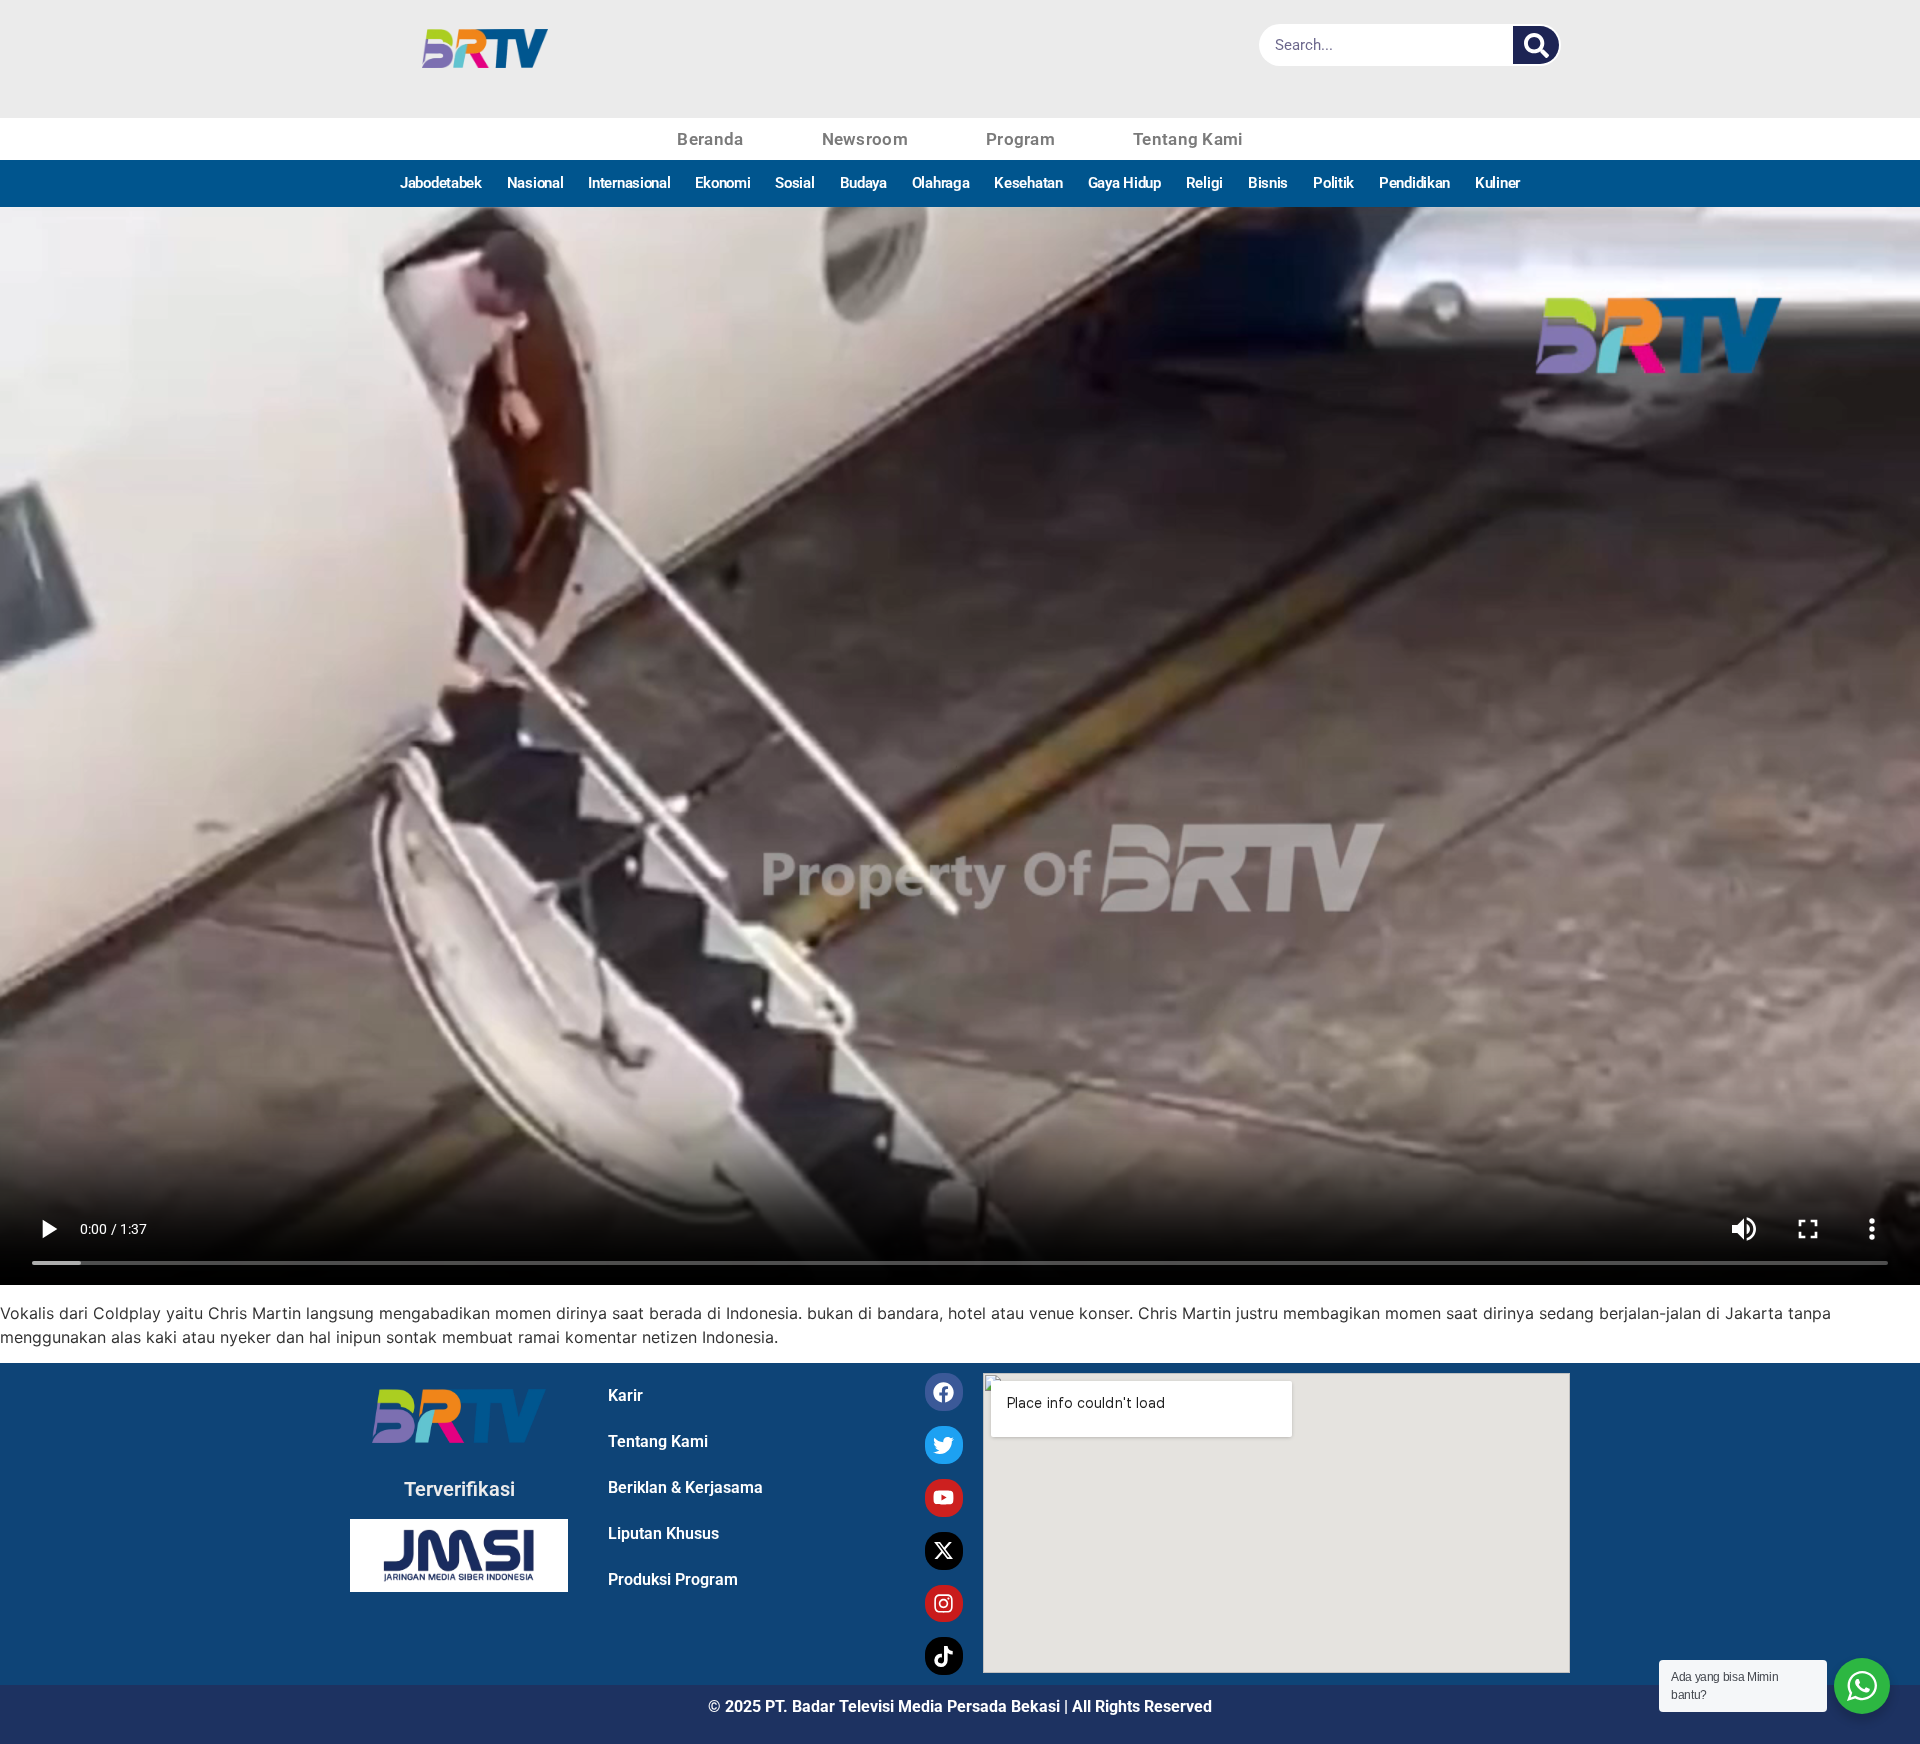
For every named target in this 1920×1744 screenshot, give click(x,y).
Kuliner (1497, 183)
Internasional (629, 183)
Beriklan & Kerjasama (685, 1487)
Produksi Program (673, 1579)
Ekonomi (722, 183)
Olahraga (941, 183)
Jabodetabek (441, 183)
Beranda (710, 139)
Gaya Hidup (1124, 183)
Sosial (794, 183)
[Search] (1536, 45)
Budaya (863, 183)
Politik (1333, 183)
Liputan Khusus (663, 1533)
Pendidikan (1414, 183)
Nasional (535, 183)
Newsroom (865, 139)
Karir (625, 1395)
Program (1020, 139)
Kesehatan (1028, 183)
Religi (1204, 183)
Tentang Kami (1188, 139)
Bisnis (1268, 183)
